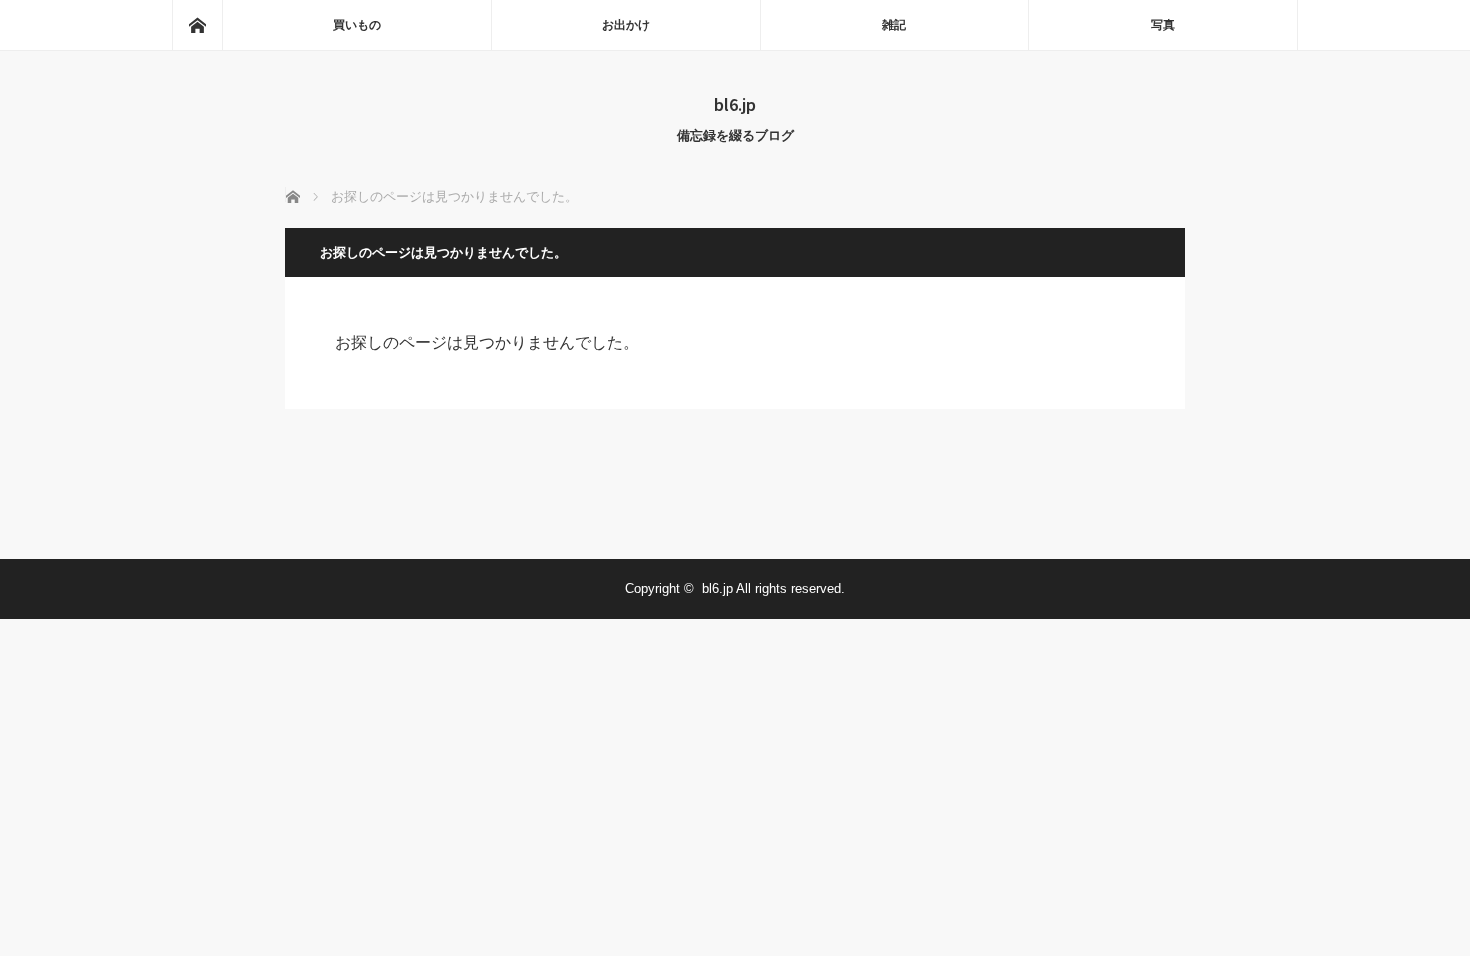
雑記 (894, 25)
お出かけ (626, 25)
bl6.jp (735, 104)
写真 (1163, 25)
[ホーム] (197, 25)
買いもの (357, 25)
